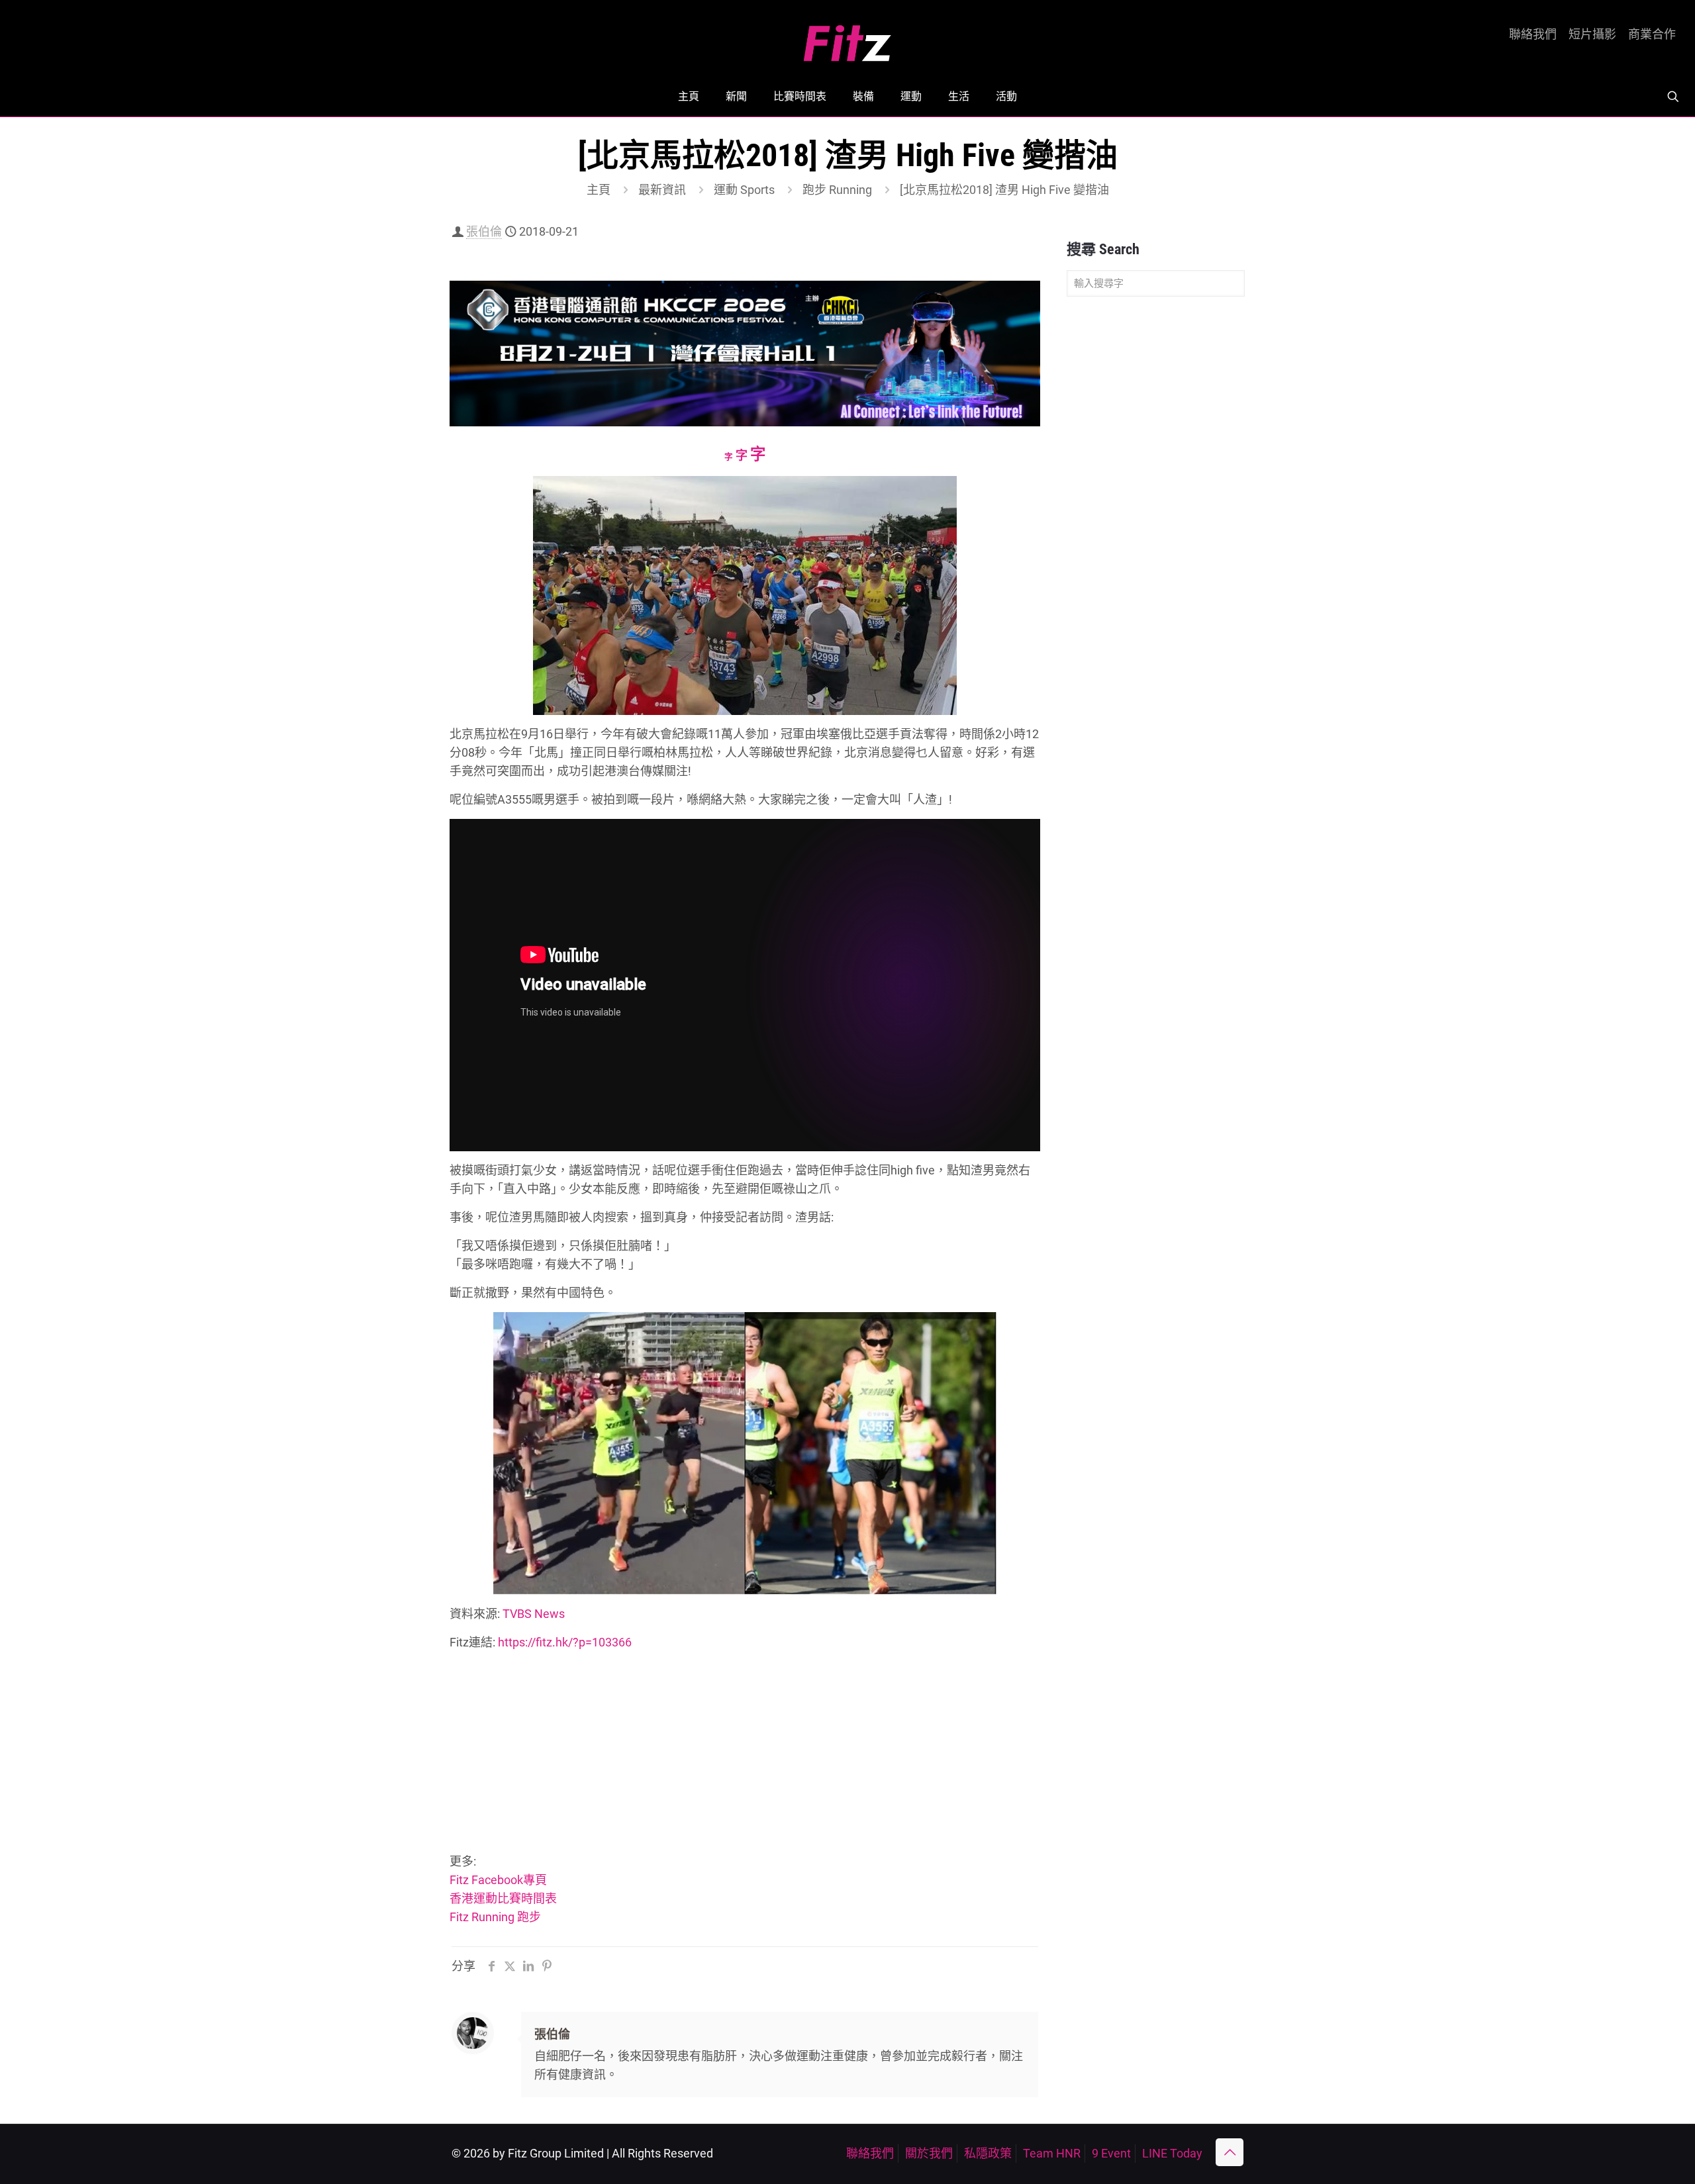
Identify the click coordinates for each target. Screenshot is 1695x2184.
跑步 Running (837, 190)
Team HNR (1052, 2153)
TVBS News (534, 1614)
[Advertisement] (745, 1754)
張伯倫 (484, 231)
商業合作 (1652, 34)
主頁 (599, 190)
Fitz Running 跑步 (495, 1917)
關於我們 (929, 2153)
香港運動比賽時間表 (503, 1898)
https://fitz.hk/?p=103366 (565, 1642)
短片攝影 (1592, 34)
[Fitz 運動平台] (847, 38)
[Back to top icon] (1230, 2152)
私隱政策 (988, 2153)
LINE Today (1172, 2153)
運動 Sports (744, 190)
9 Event (1111, 2153)
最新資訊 (662, 190)
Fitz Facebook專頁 (498, 1880)
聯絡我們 (1533, 34)
